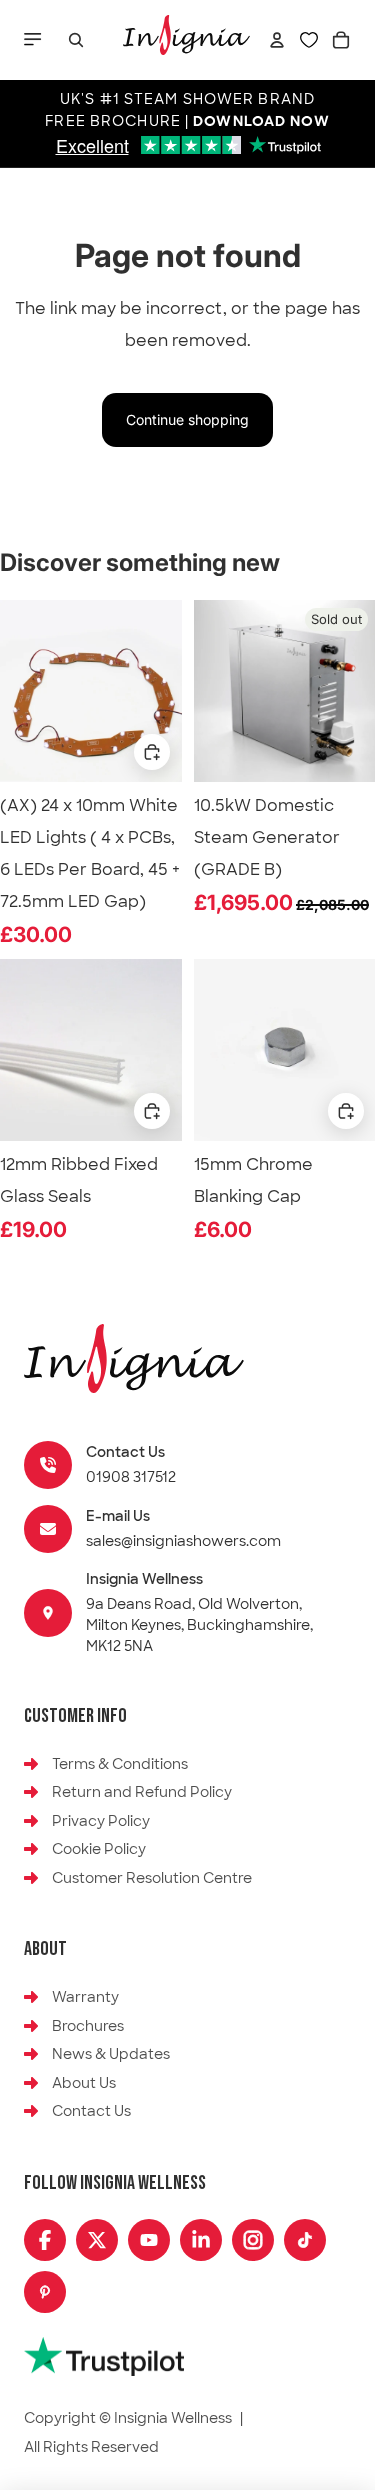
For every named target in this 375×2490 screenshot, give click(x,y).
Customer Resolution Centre (152, 1878)
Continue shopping (187, 419)
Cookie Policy (99, 1849)
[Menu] (35, 40)
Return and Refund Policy (142, 1792)
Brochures (88, 2026)
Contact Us (91, 2111)
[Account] (277, 40)
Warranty (85, 1997)
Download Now (261, 122)
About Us (84, 2083)
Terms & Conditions (120, 1764)
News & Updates (111, 2054)
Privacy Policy (101, 1821)
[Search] (76, 40)
